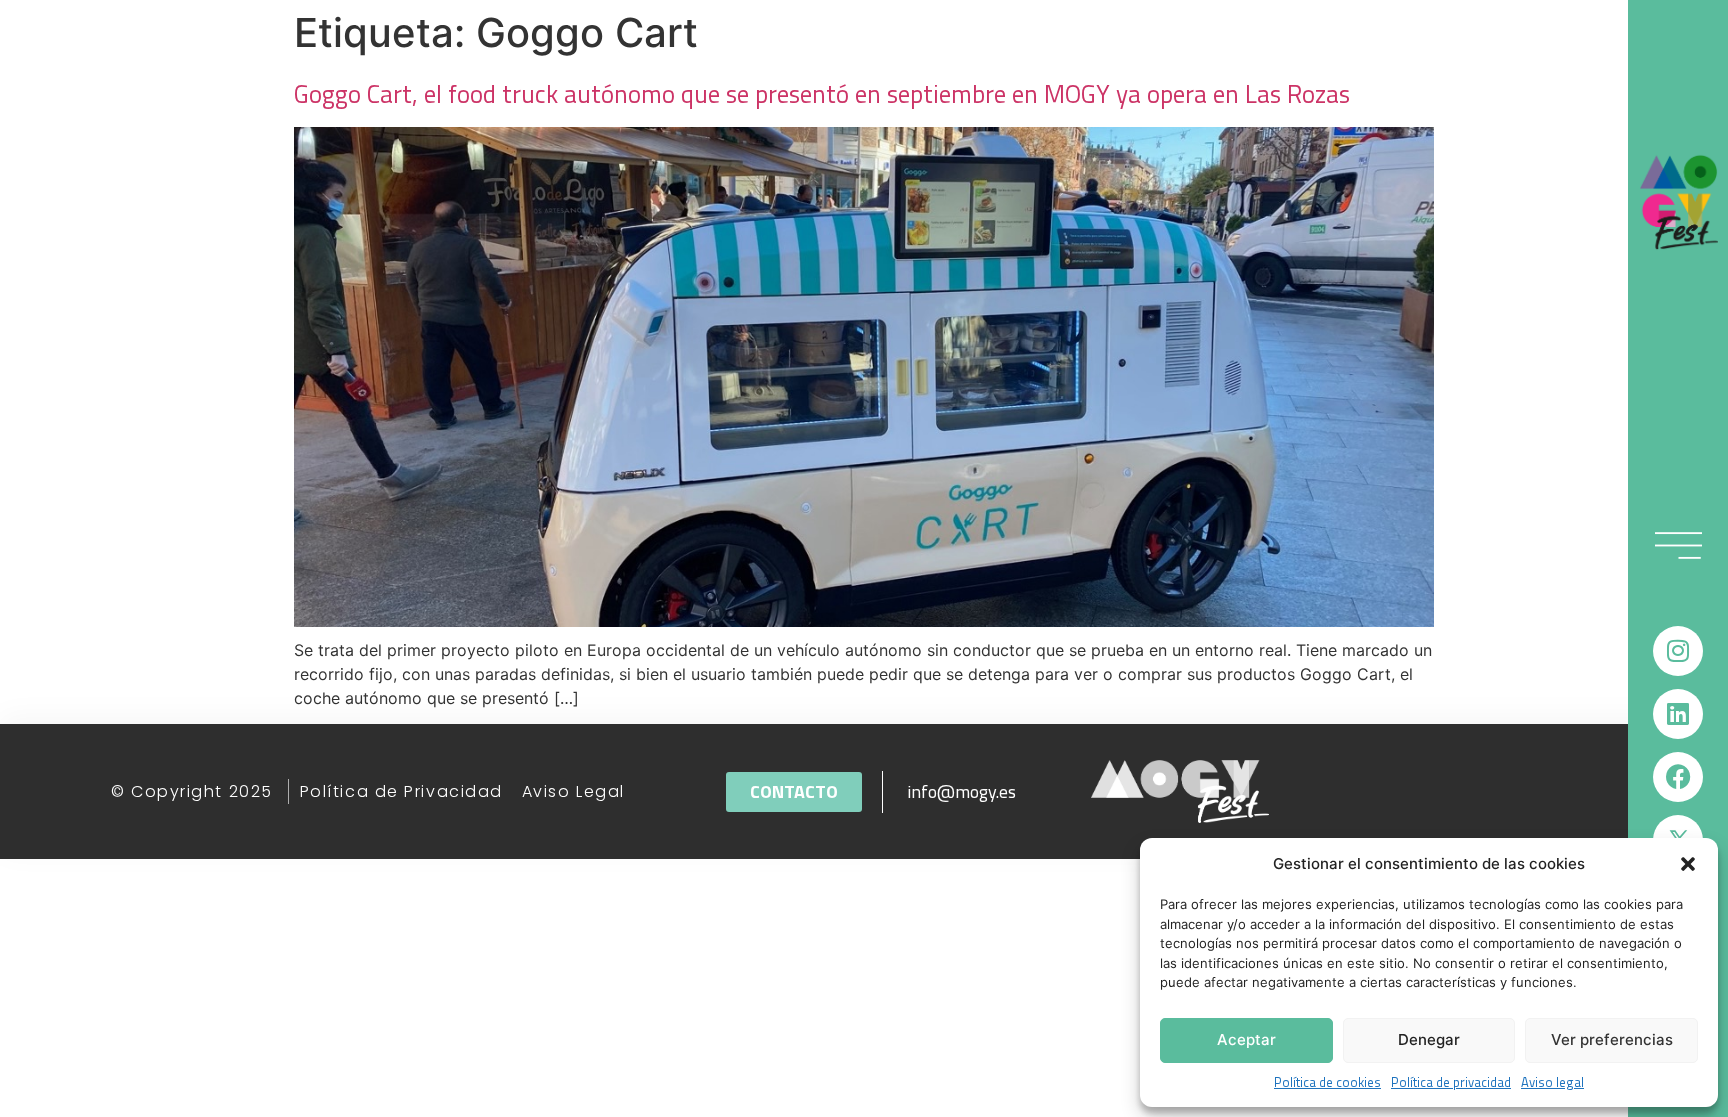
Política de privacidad (1451, 1082)
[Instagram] (1678, 651)
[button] (1688, 864)
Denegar (1429, 1039)
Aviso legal (1552, 1082)
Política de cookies (1327, 1082)
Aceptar (1246, 1039)
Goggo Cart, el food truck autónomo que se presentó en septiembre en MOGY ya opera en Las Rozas (822, 94)
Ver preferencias (1612, 1039)
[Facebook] (1678, 777)
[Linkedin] (1678, 714)
